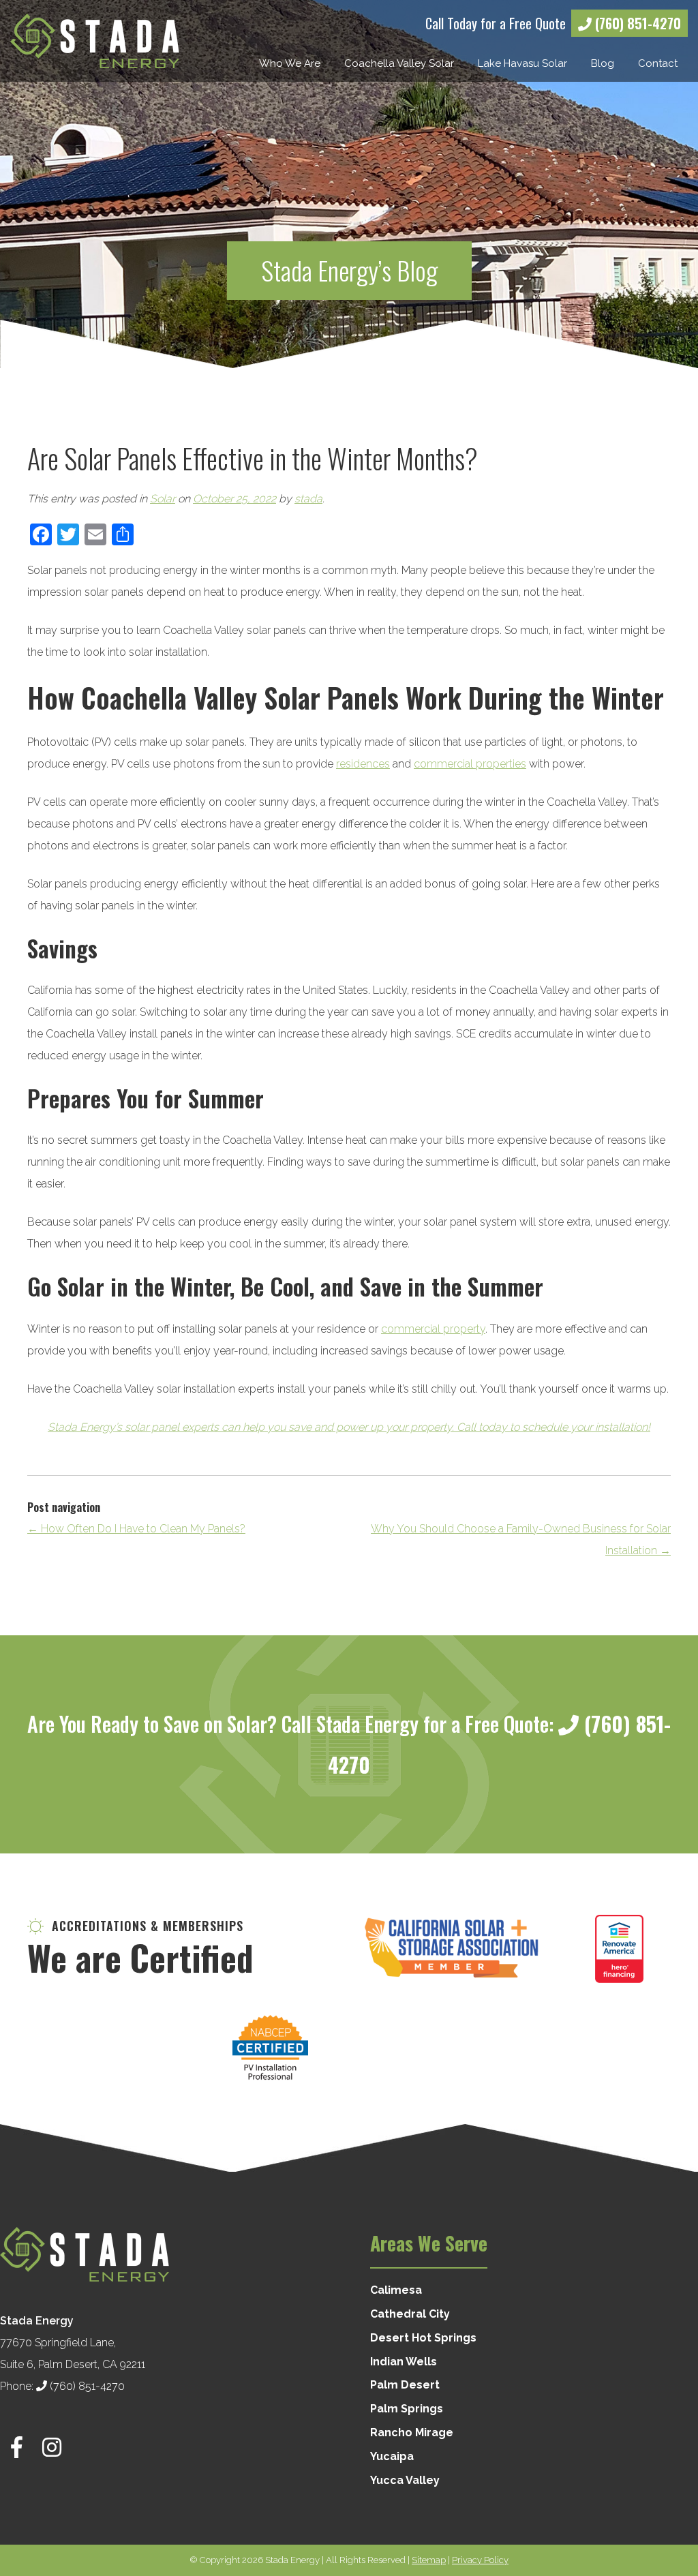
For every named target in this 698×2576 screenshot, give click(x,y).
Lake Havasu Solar (522, 63)
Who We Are (290, 63)
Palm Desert (405, 2385)
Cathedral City (410, 2314)
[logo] (95, 41)
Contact (658, 63)
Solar (163, 499)
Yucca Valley (405, 2480)
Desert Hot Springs (423, 2338)
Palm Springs (407, 2409)
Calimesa (396, 2290)
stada (308, 499)
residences (363, 764)
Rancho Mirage (412, 2433)
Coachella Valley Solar (399, 63)
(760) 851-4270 (636, 23)
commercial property (433, 1329)
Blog (603, 63)
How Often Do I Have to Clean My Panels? (136, 1529)
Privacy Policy (480, 2560)
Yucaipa (392, 2456)
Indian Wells (404, 2362)
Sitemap (429, 2560)
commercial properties (470, 764)
